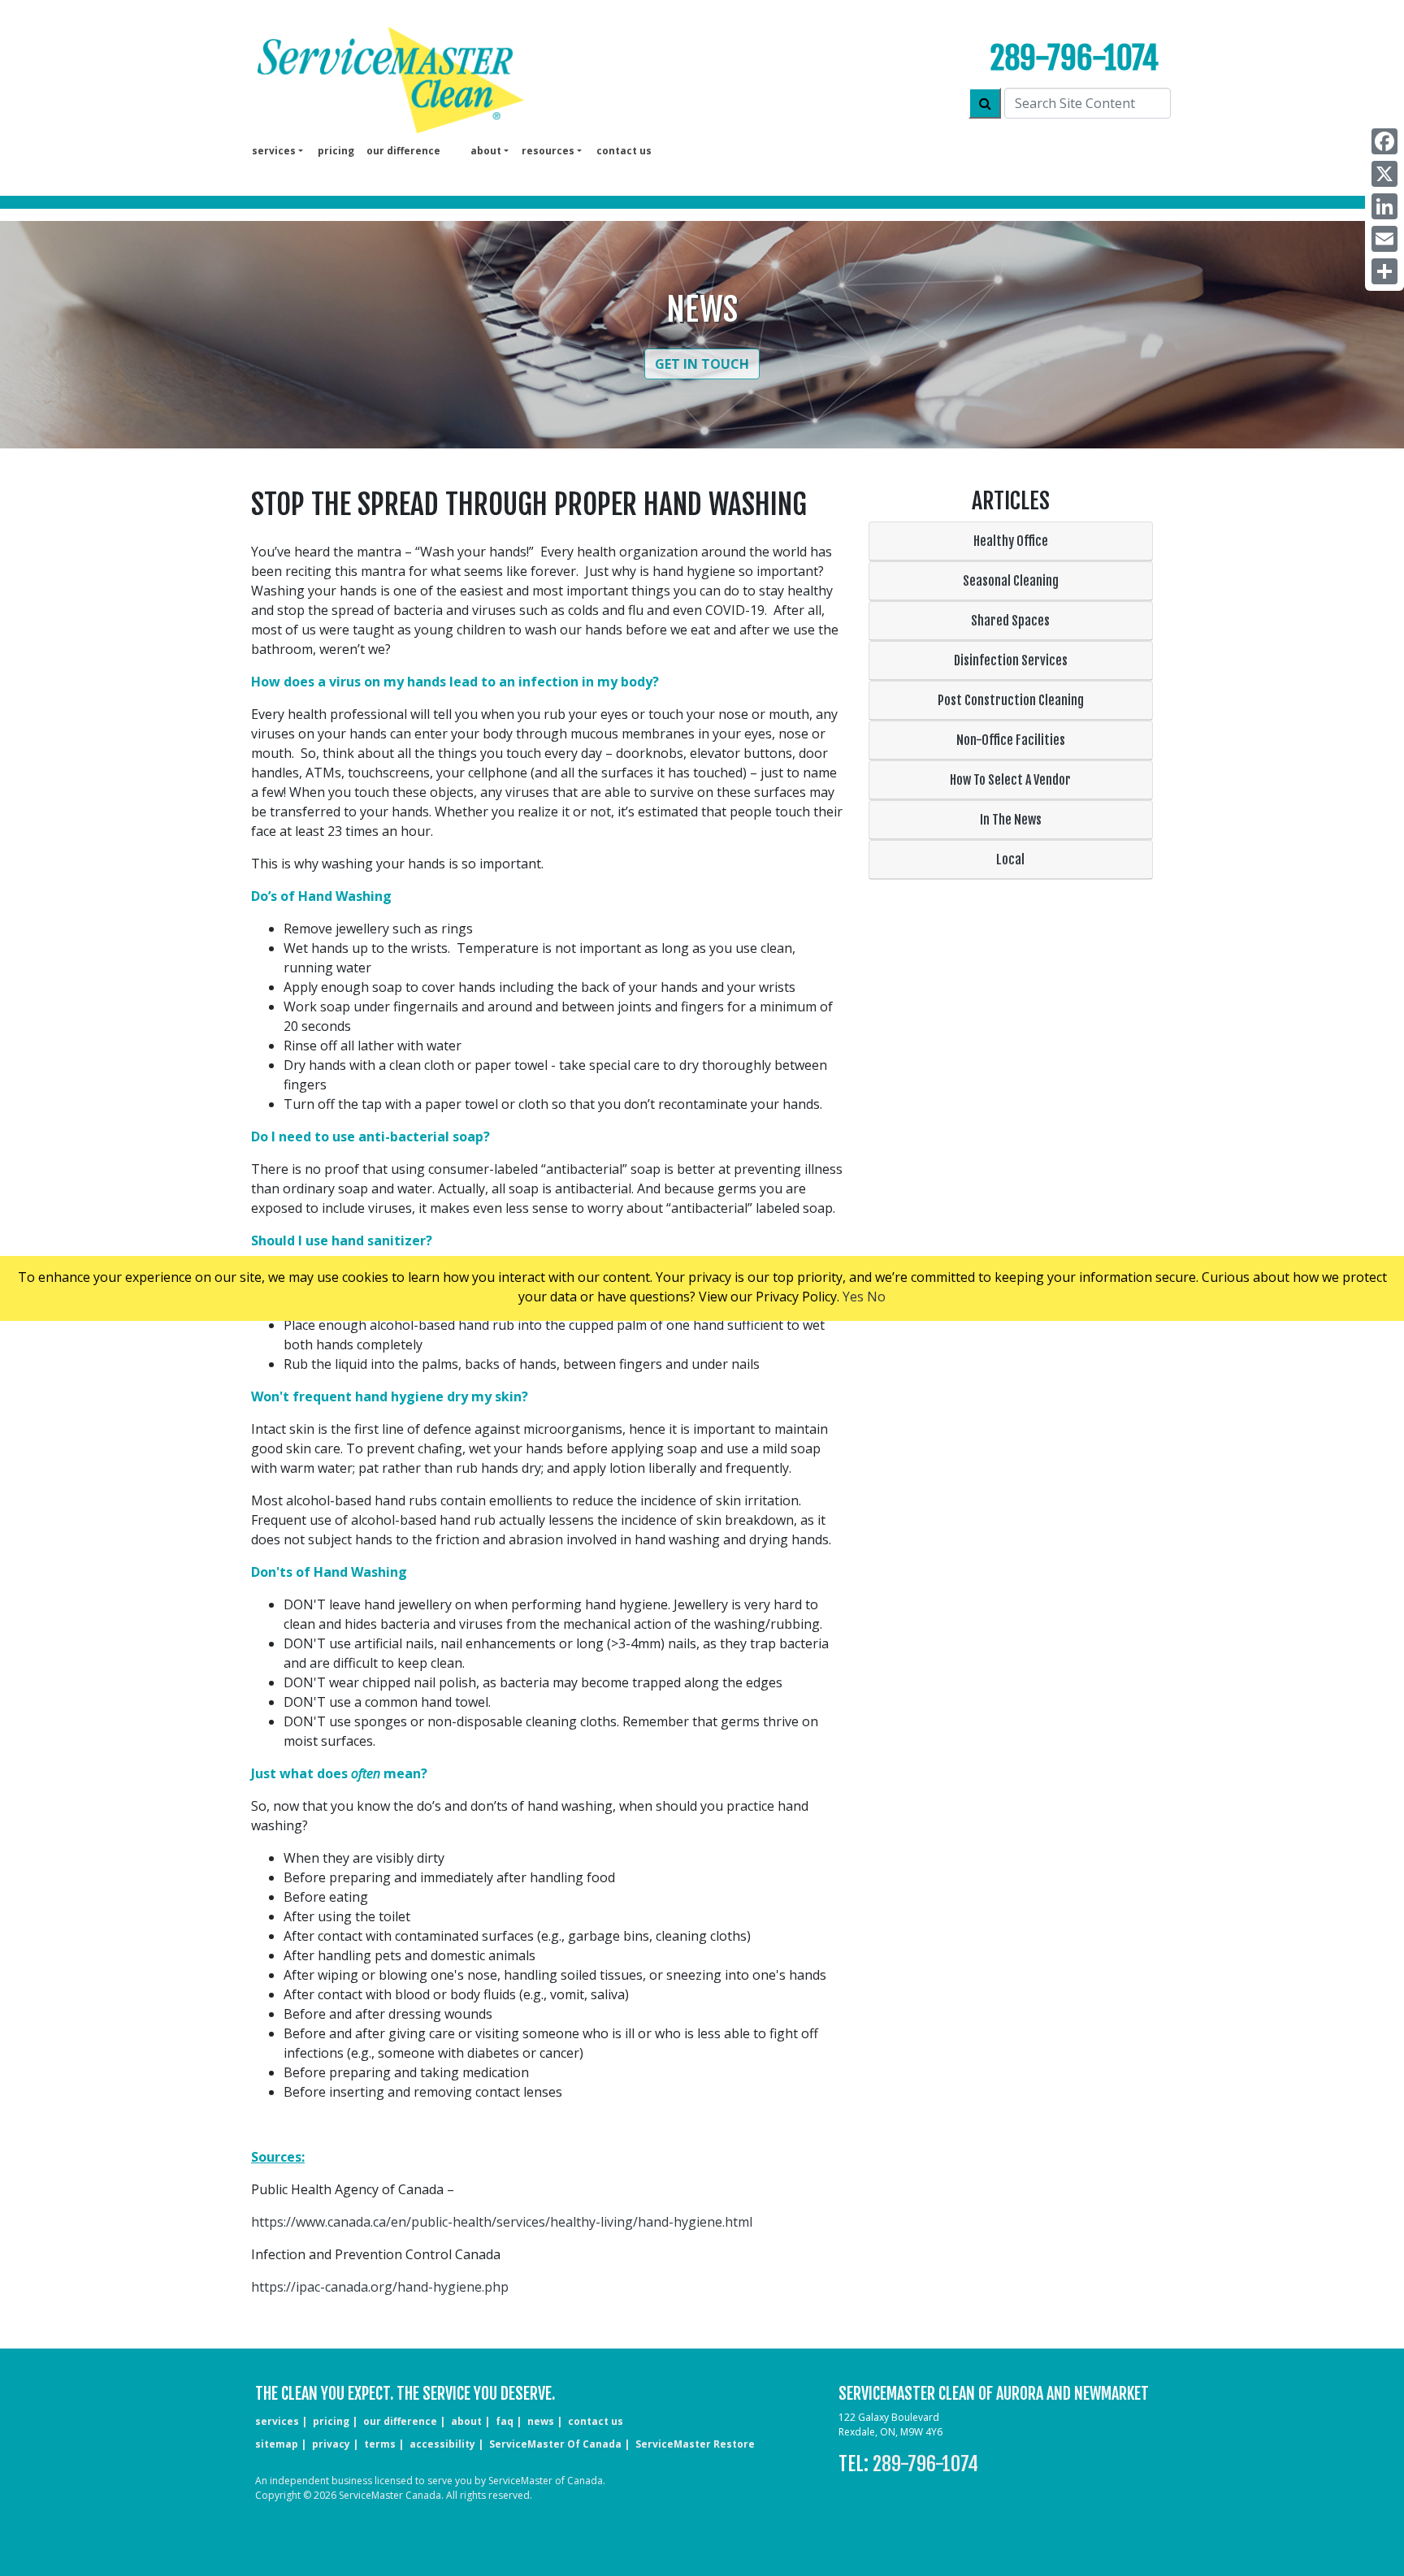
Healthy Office (1011, 541)
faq (505, 2421)
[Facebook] (1384, 141)
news (541, 2421)
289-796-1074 (1075, 58)
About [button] (486, 151)
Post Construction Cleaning (1011, 700)
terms (380, 2444)
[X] (1384, 174)
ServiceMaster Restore (695, 2444)
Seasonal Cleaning (1011, 581)
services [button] (274, 151)
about (466, 2421)
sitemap (277, 2444)
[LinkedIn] (1384, 206)
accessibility (442, 2444)
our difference (403, 151)
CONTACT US (596, 2421)
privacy (331, 2444)
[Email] (1384, 239)
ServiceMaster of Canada (555, 2444)
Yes (853, 1297)
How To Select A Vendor (1010, 780)
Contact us (624, 151)
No (876, 1297)
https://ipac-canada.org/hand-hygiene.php (380, 2287)
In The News (1011, 820)
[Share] (1384, 271)
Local (1010, 859)
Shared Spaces (1010, 621)
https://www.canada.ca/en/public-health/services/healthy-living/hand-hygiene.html (502, 2222)
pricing (336, 151)
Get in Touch (702, 364)
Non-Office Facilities (1011, 740)
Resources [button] (548, 151)
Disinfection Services (1011, 660)
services (277, 2421)
